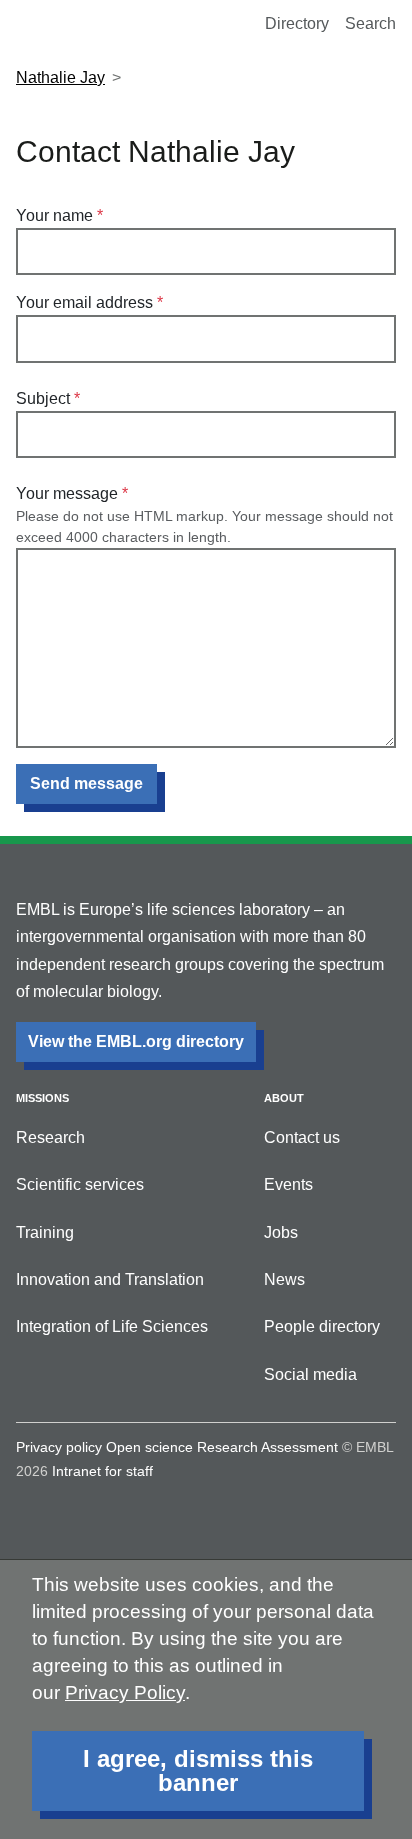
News (284, 1279)
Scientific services (80, 1184)
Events (288, 1184)
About (284, 1098)
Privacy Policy (125, 1692)
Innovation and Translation (110, 1279)
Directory (297, 23)
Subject (43, 398)
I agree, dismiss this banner (198, 1770)
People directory (322, 1326)
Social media (310, 1374)
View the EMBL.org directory (136, 1041)
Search (370, 23)
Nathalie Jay (60, 77)
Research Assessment (267, 1447)
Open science (149, 1447)
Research (50, 1137)
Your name (54, 215)
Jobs (281, 1232)
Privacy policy (59, 1447)
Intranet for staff (102, 1471)
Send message (86, 783)
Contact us (302, 1137)
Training (45, 1232)
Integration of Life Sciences (112, 1326)
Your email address (84, 302)
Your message (67, 493)
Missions (42, 1098)
